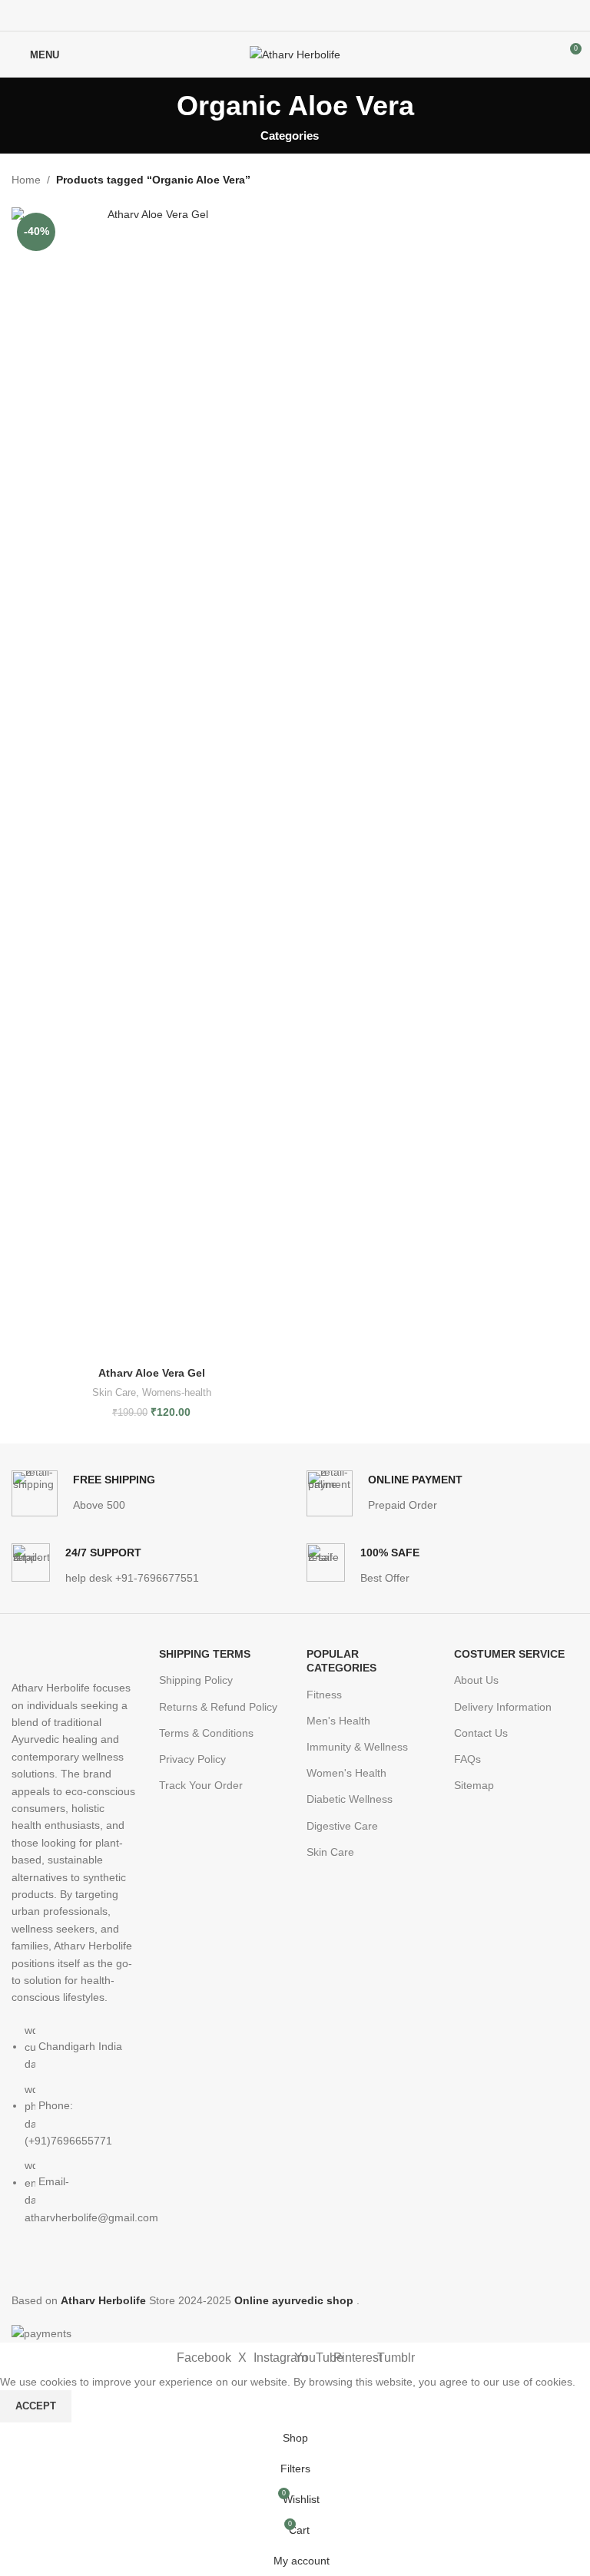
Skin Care (114, 1392)
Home (26, 180)
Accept (36, 2406)
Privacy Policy (192, 1759)
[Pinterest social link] (295, 16)
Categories (290, 136)
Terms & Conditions (206, 1733)
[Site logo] (295, 54)
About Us (476, 1680)
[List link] (74, 1953)
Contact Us (481, 1733)
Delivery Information (503, 1707)
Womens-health (177, 1392)
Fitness (324, 1695)
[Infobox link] (83, 1493)
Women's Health (346, 1773)
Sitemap (474, 1785)
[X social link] (278, 16)
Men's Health (338, 1721)
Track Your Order (201, 1785)
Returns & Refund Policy (218, 1707)
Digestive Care (342, 1826)
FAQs (467, 1759)
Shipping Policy (196, 1680)
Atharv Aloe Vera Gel (152, 1373)
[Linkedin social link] (313, 16)
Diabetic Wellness (350, 1799)
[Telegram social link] (331, 16)
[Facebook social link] (260, 16)
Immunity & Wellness (357, 1747)
